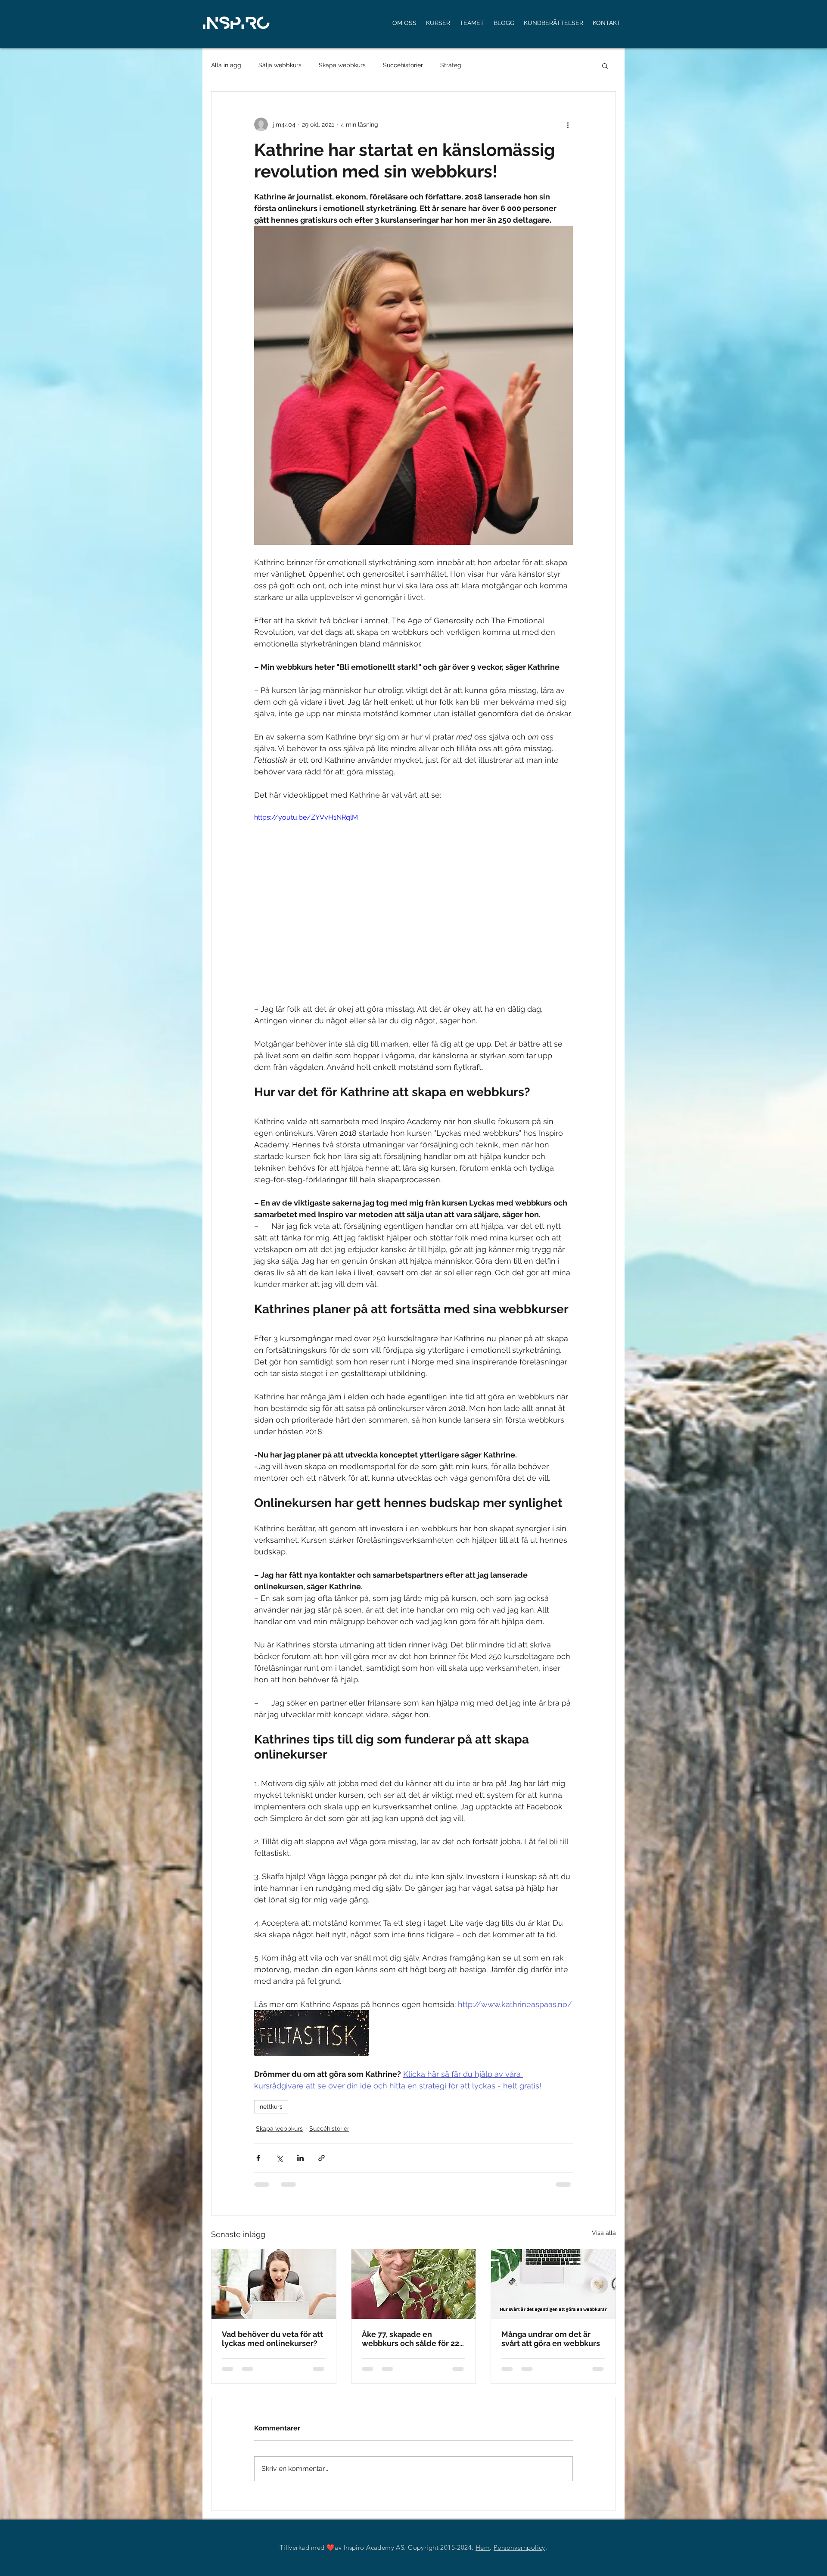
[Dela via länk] (322, 2158)
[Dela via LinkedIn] (300, 2158)
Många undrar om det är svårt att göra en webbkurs (551, 2339)
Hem (483, 2554)
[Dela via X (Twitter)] (279, 2158)
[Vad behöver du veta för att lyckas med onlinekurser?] (274, 2284)
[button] (605, 65)
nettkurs (271, 2107)
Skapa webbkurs (342, 65)
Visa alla (604, 2233)
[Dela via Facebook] (258, 2158)
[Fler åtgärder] (568, 124)
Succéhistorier (403, 65)
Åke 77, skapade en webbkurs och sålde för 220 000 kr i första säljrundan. (413, 2339)
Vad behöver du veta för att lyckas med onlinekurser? (272, 2339)
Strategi (451, 65)
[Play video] (413, 902)
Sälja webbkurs (280, 65)
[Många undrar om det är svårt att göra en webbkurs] (553, 2284)
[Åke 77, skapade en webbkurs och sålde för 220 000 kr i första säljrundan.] (414, 2284)
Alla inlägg (226, 65)
